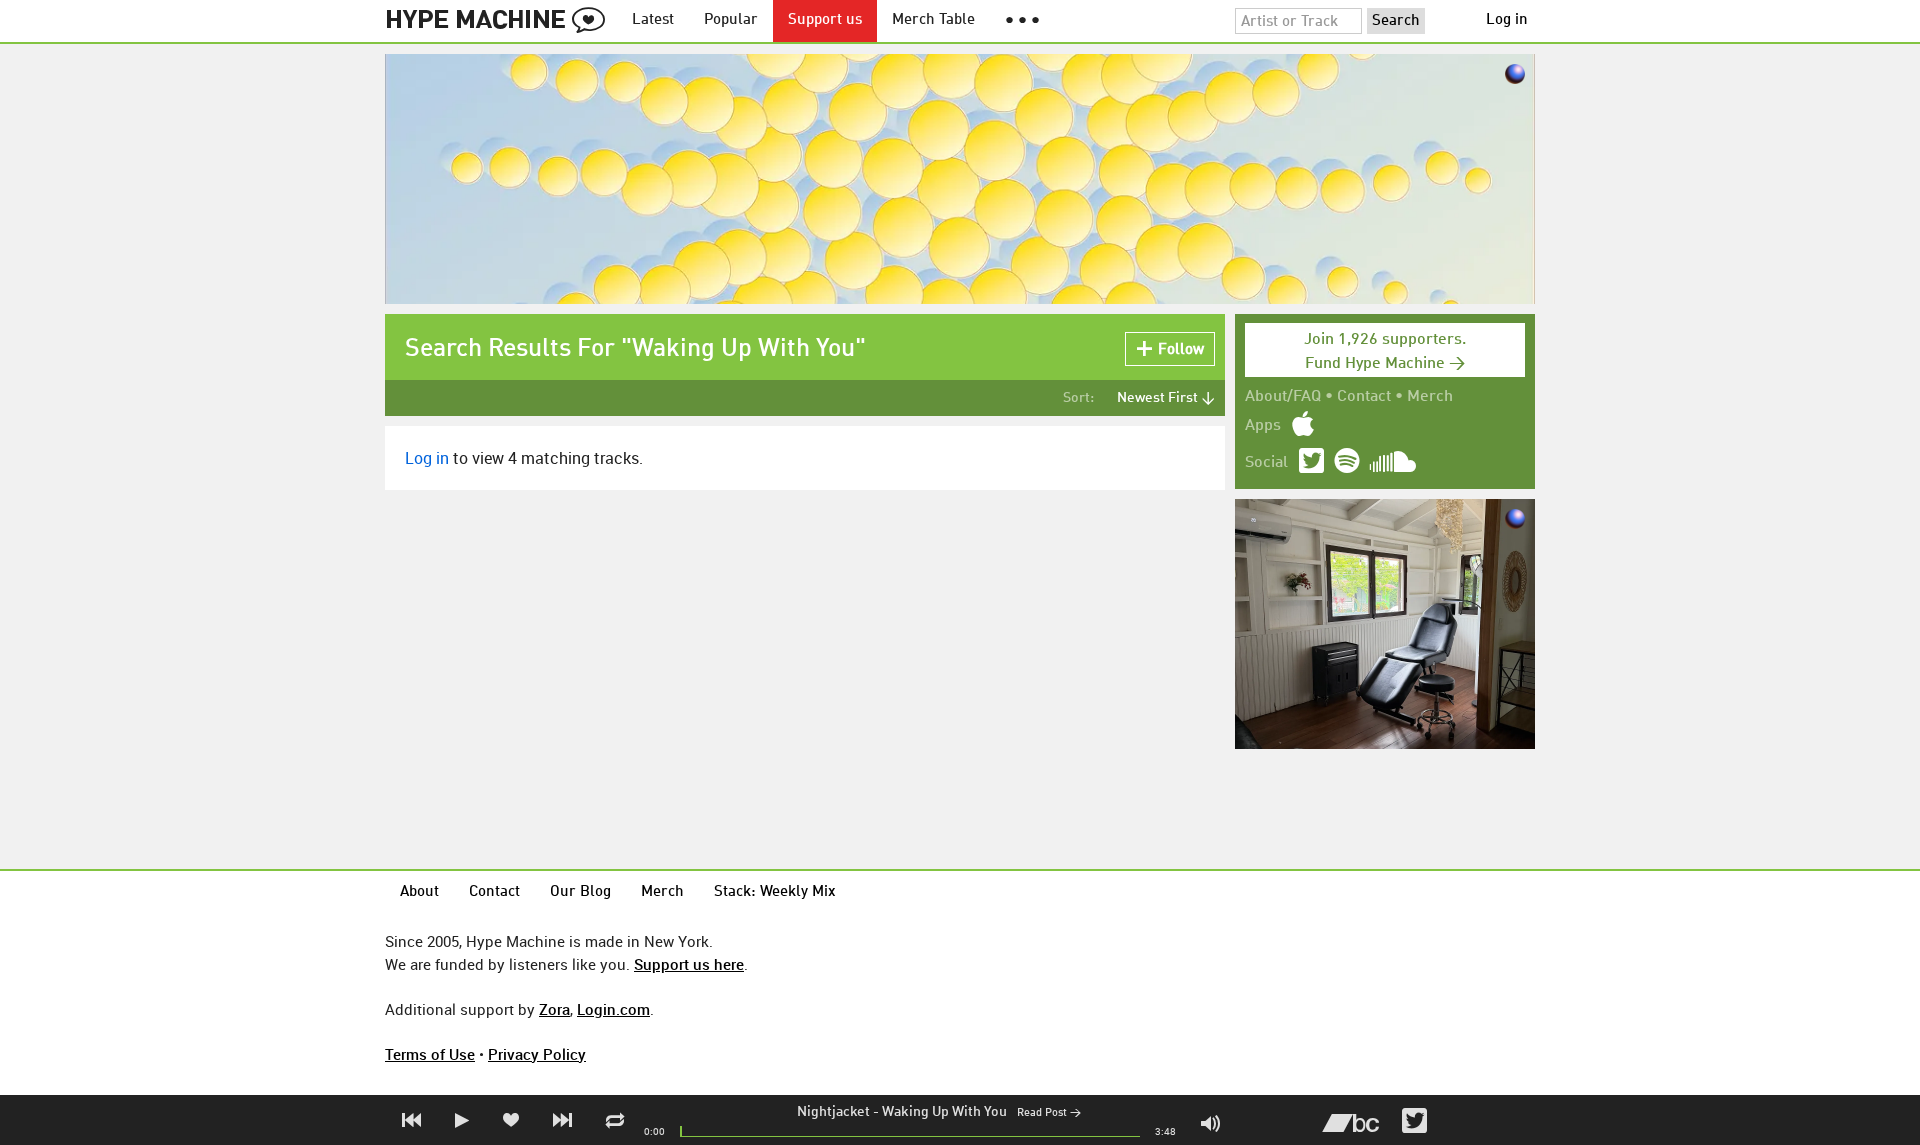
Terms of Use (430, 1054)
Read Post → (1049, 1113)
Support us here (689, 964)
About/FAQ (1283, 397)
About (419, 892)
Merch (1430, 397)
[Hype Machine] (501, 21)
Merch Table (933, 20)
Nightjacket (833, 1112)
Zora (554, 1009)
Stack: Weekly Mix (775, 892)
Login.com (613, 1009)
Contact (1364, 397)
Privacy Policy (537, 1054)
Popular (731, 20)
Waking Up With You (944, 1112)
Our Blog (580, 892)
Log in (1507, 20)
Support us (825, 20)
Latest (653, 20)
